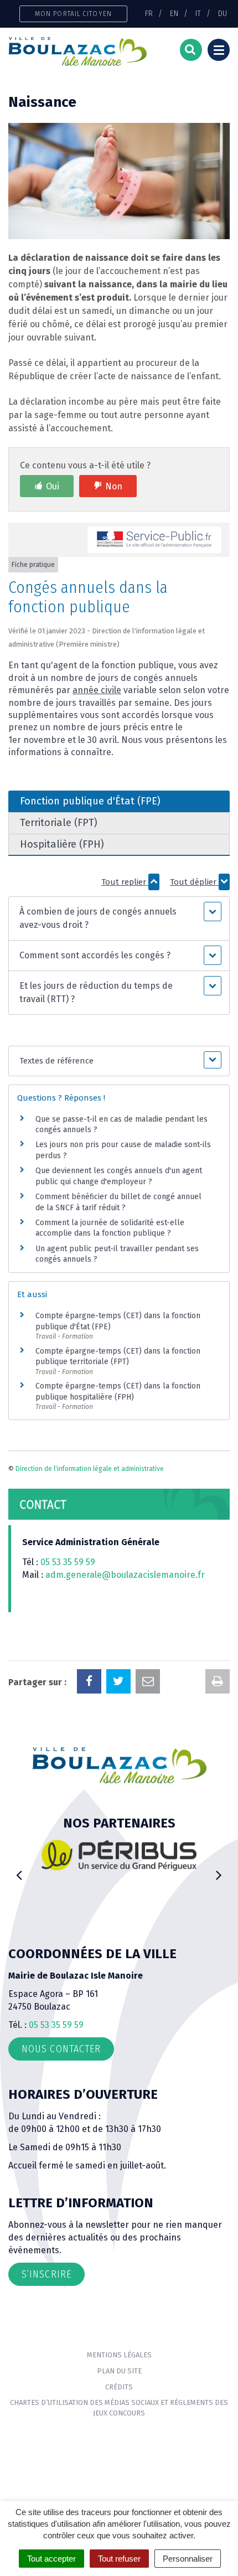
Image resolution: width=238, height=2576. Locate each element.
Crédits (119, 2387)
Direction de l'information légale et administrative (90, 1469)
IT (198, 13)
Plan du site (119, 2371)
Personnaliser (188, 2559)
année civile (97, 690)
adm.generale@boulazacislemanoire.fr (125, 1575)
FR (149, 13)
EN (174, 13)
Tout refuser (119, 2559)
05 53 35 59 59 (68, 1562)
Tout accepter (51, 2559)
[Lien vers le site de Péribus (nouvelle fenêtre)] (119, 1855)
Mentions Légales (119, 2355)
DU (223, 13)
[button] (119, 918)
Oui (53, 486)
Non (114, 486)
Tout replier (125, 882)
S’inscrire (46, 2274)
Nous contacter (61, 2049)
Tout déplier (194, 882)
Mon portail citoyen (73, 14)
